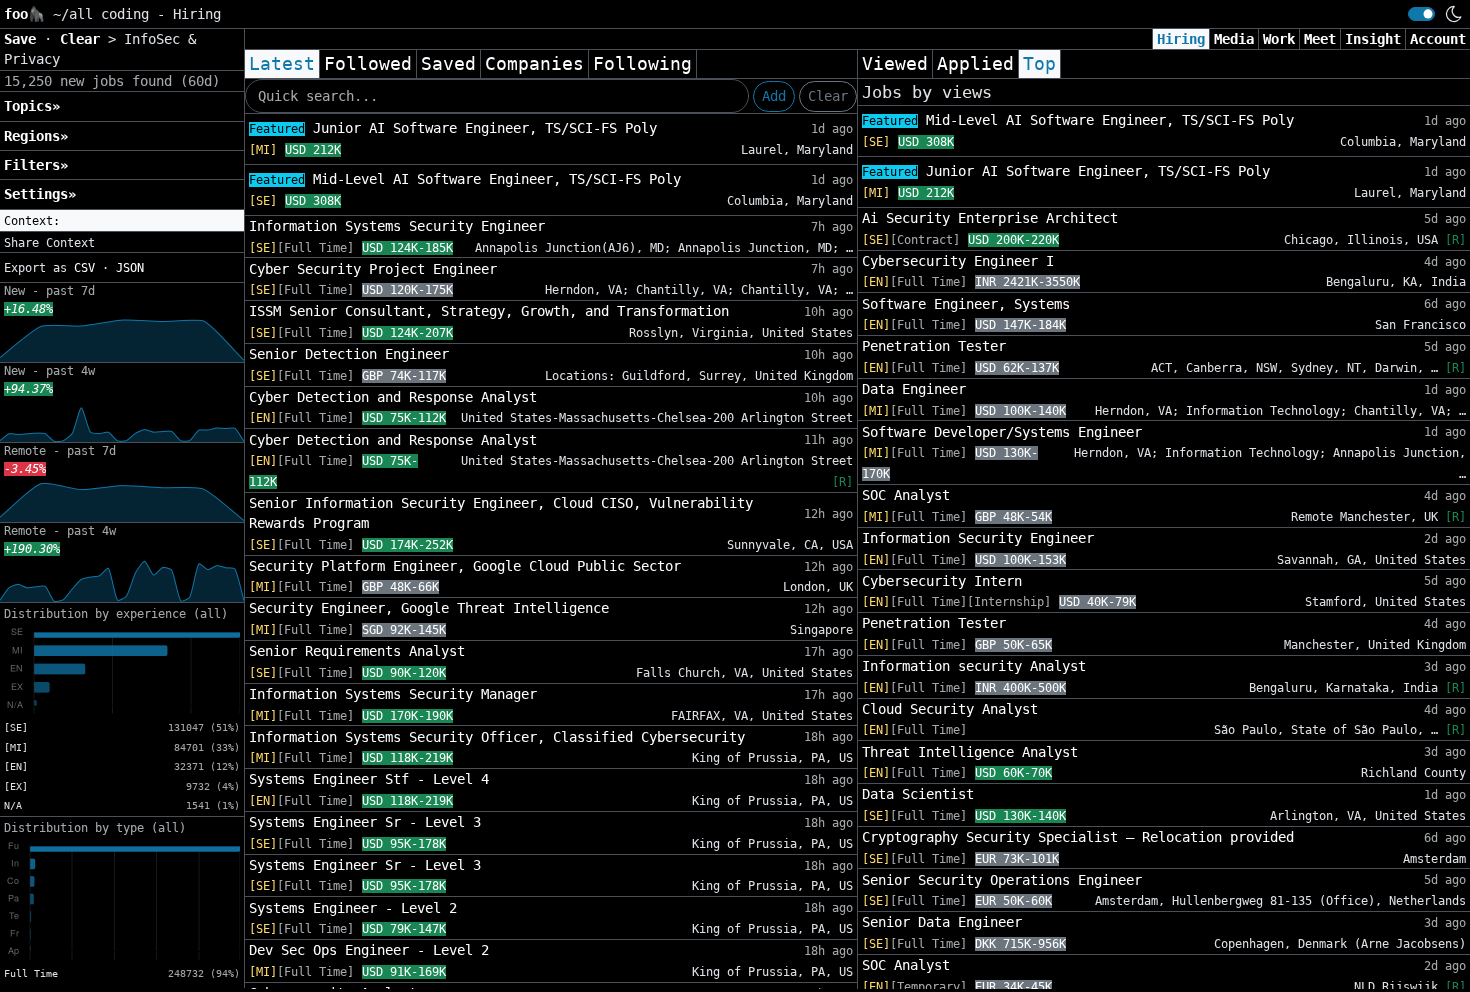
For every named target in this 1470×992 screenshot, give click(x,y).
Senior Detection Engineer (349, 354)
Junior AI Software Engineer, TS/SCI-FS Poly (453, 128)
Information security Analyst (974, 666)
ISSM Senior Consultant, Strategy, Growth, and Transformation (489, 311)
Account (1438, 39)
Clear (828, 96)
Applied (975, 64)
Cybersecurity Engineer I (958, 261)
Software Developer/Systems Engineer (1002, 432)
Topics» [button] (32, 106)
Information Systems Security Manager (393, 694)
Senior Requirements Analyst (357, 651)
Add (774, 96)
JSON (130, 268)
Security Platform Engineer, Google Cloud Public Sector (465, 566)
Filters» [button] (36, 165)
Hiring (1181, 39)
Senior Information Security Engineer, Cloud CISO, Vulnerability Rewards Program (501, 513)
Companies (534, 64)
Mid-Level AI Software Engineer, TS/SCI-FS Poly (465, 179)
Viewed (895, 64)
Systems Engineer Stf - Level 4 (369, 779)
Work (1279, 39)
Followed (368, 64)
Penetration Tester (934, 346)
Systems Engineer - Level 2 (353, 908)
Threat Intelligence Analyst (970, 752)
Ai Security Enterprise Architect (990, 218)
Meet (1320, 39)
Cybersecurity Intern (942, 581)
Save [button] (24, 39)
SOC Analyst (906, 495)
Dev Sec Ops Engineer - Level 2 (369, 950)
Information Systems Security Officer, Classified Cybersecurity (497, 737)
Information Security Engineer (978, 538)
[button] (122, 221)
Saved (448, 64)
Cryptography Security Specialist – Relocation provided (1078, 837)
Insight (1373, 39)
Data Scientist (918, 794)
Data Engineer (914, 389)
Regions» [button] (36, 136)
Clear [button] (84, 39)
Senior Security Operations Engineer (1002, 880)
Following (642, 64)
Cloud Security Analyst (950, 709)
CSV (84, 268)
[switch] (1421, 14)
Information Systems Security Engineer (397, 226)
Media (1234, 39)
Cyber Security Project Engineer (373, 269)
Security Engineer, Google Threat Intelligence (429, 608)
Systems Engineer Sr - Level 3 (365, 822)
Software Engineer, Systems (966, 304)
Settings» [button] (40, 194)
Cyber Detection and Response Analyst (393, 397)
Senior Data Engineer (942, 922)
